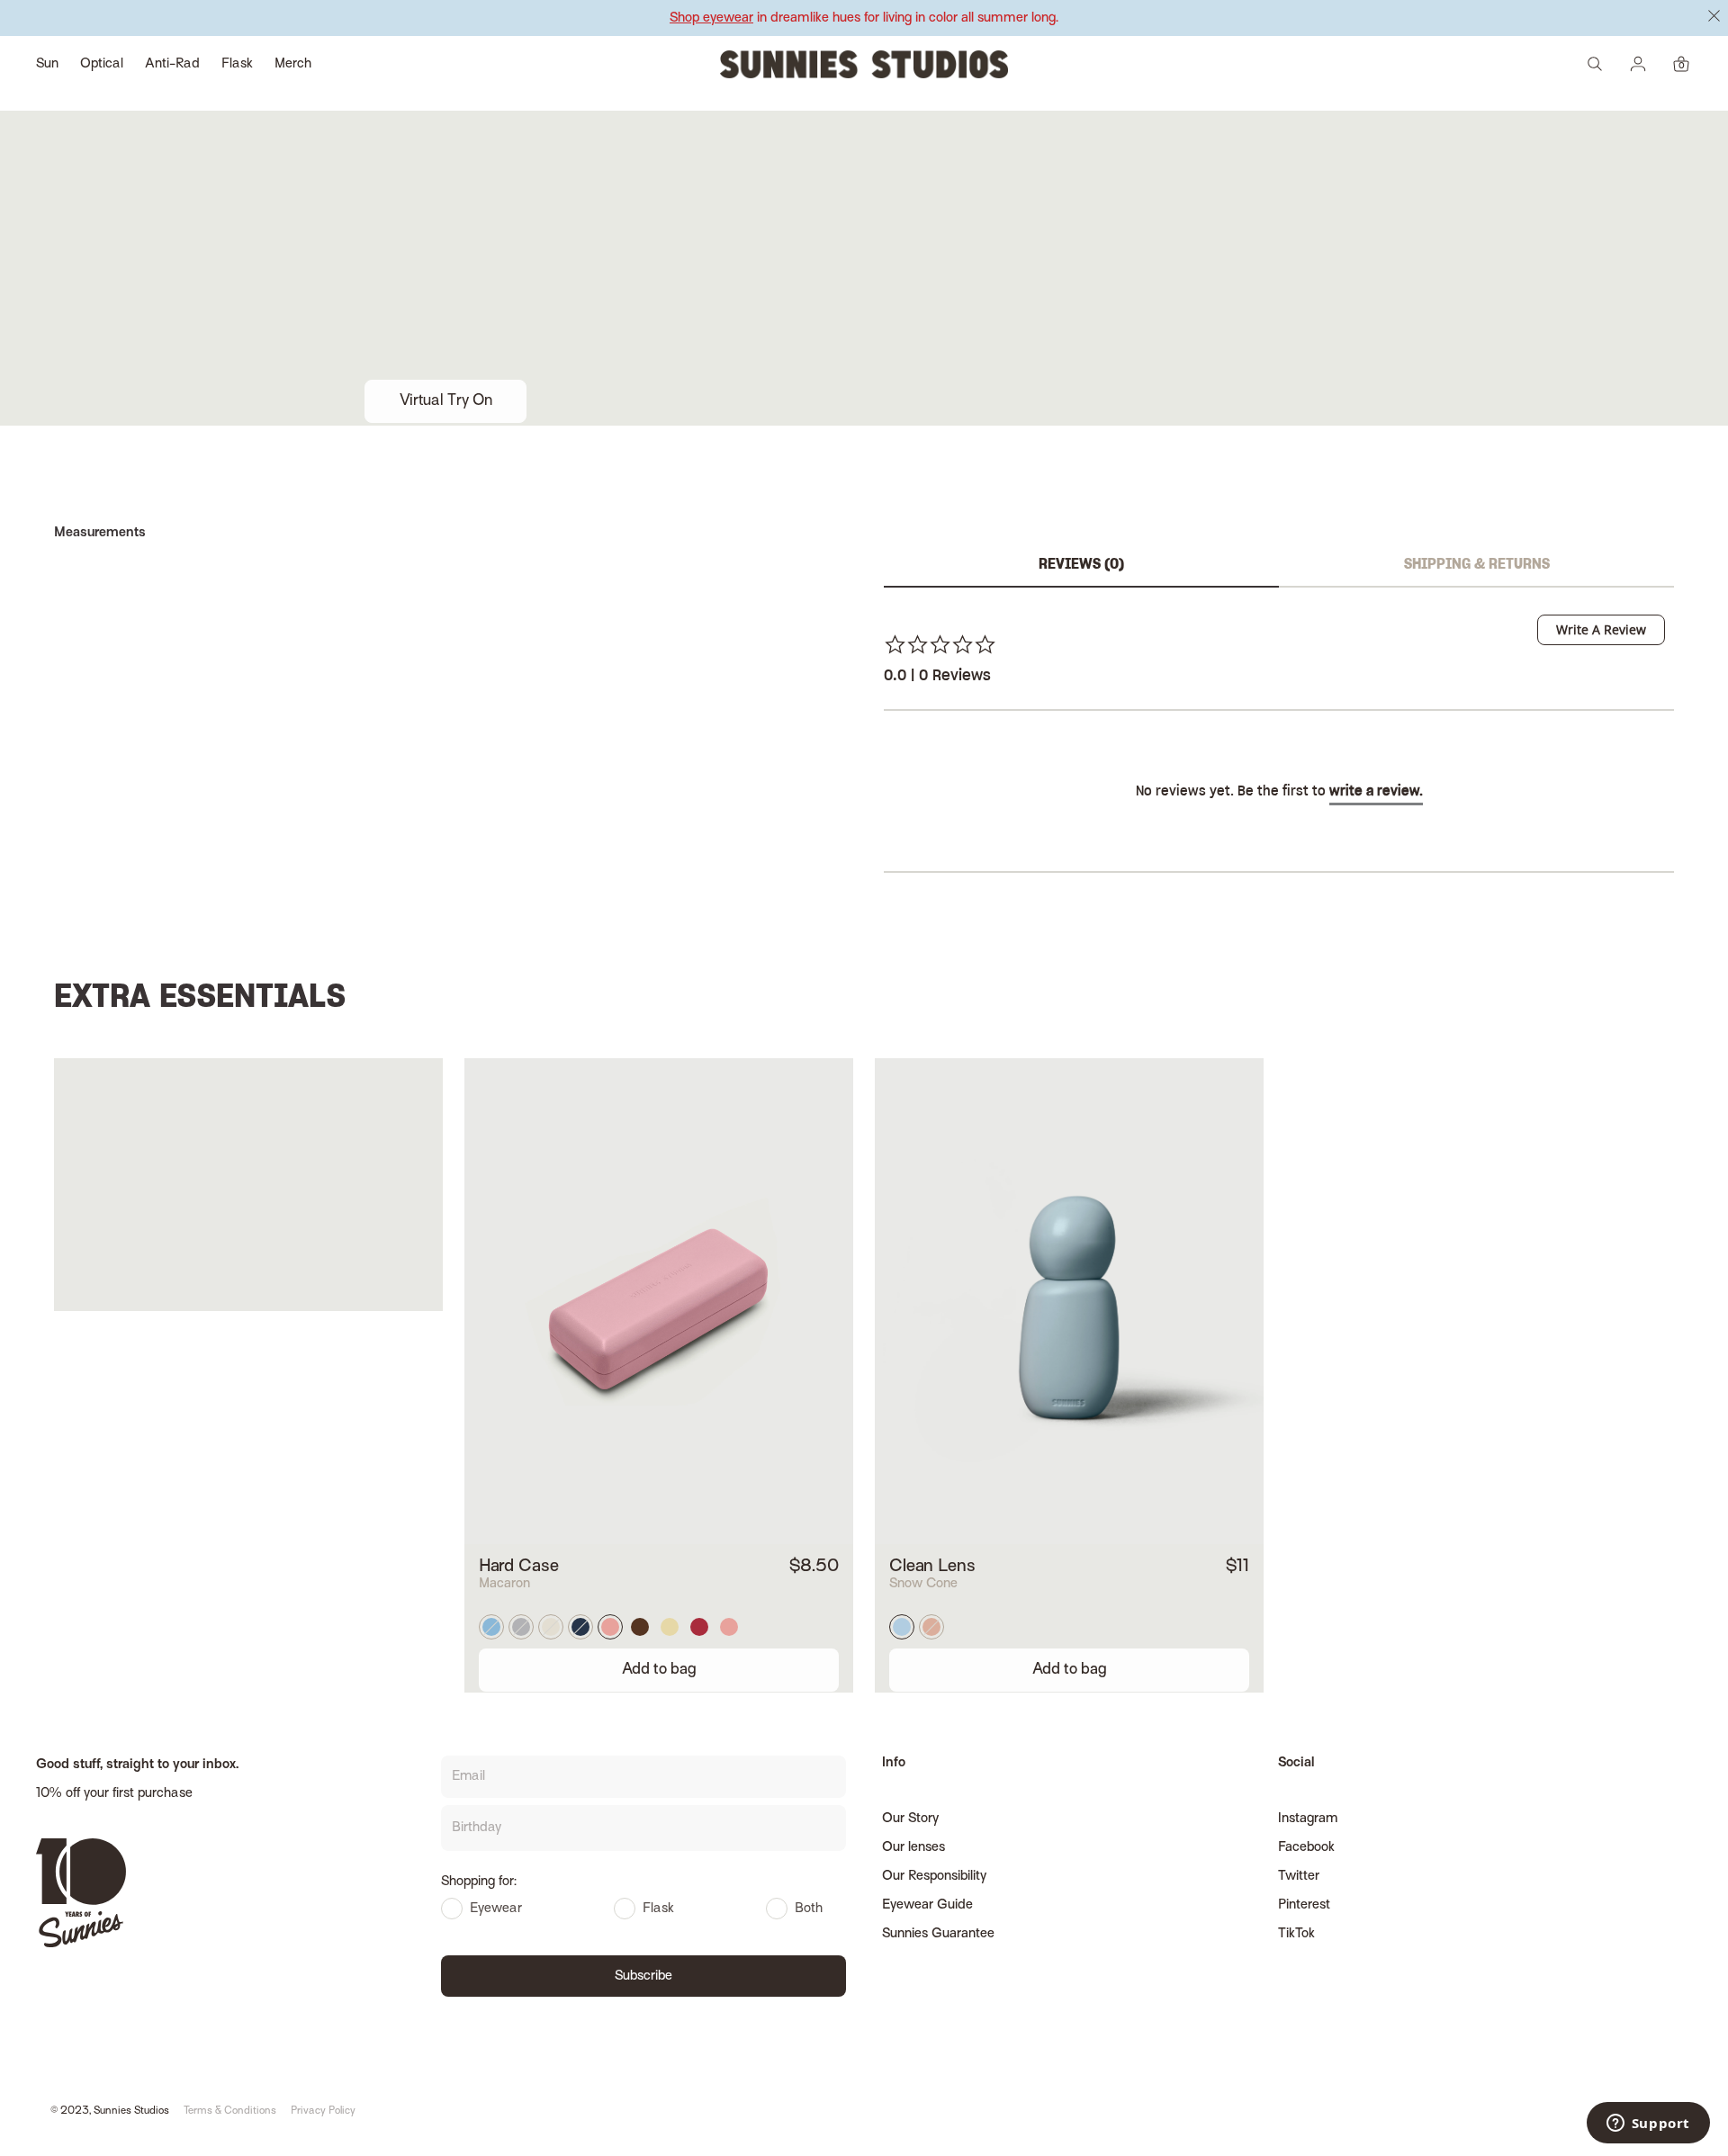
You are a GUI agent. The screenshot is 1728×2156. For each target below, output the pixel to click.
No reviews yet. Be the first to (1279, 792)
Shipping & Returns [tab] (1477, 564)
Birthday (477, 1828)
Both (809, 1909)
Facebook (1306, 1847)
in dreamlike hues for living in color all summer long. (864, 18)
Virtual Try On (446, 401)
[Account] (1638, 64)
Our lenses (913, 1847)
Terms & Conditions (230, 2111)
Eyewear (496, 1909)
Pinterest (1304, 1905)
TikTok (1296, 1934)
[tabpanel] (1279, 762)
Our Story (910, 1819)
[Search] (1595, 64)
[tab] (1601, 630)
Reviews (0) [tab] (1081, 564)
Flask (658, 1909)
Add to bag (659, 1670)
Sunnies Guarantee (938, 1934)
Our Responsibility (934, 1876)
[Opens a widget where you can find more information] (1648, 2125)
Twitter (1299, 1876)
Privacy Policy (323, 2111)
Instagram (1308, 1819)
